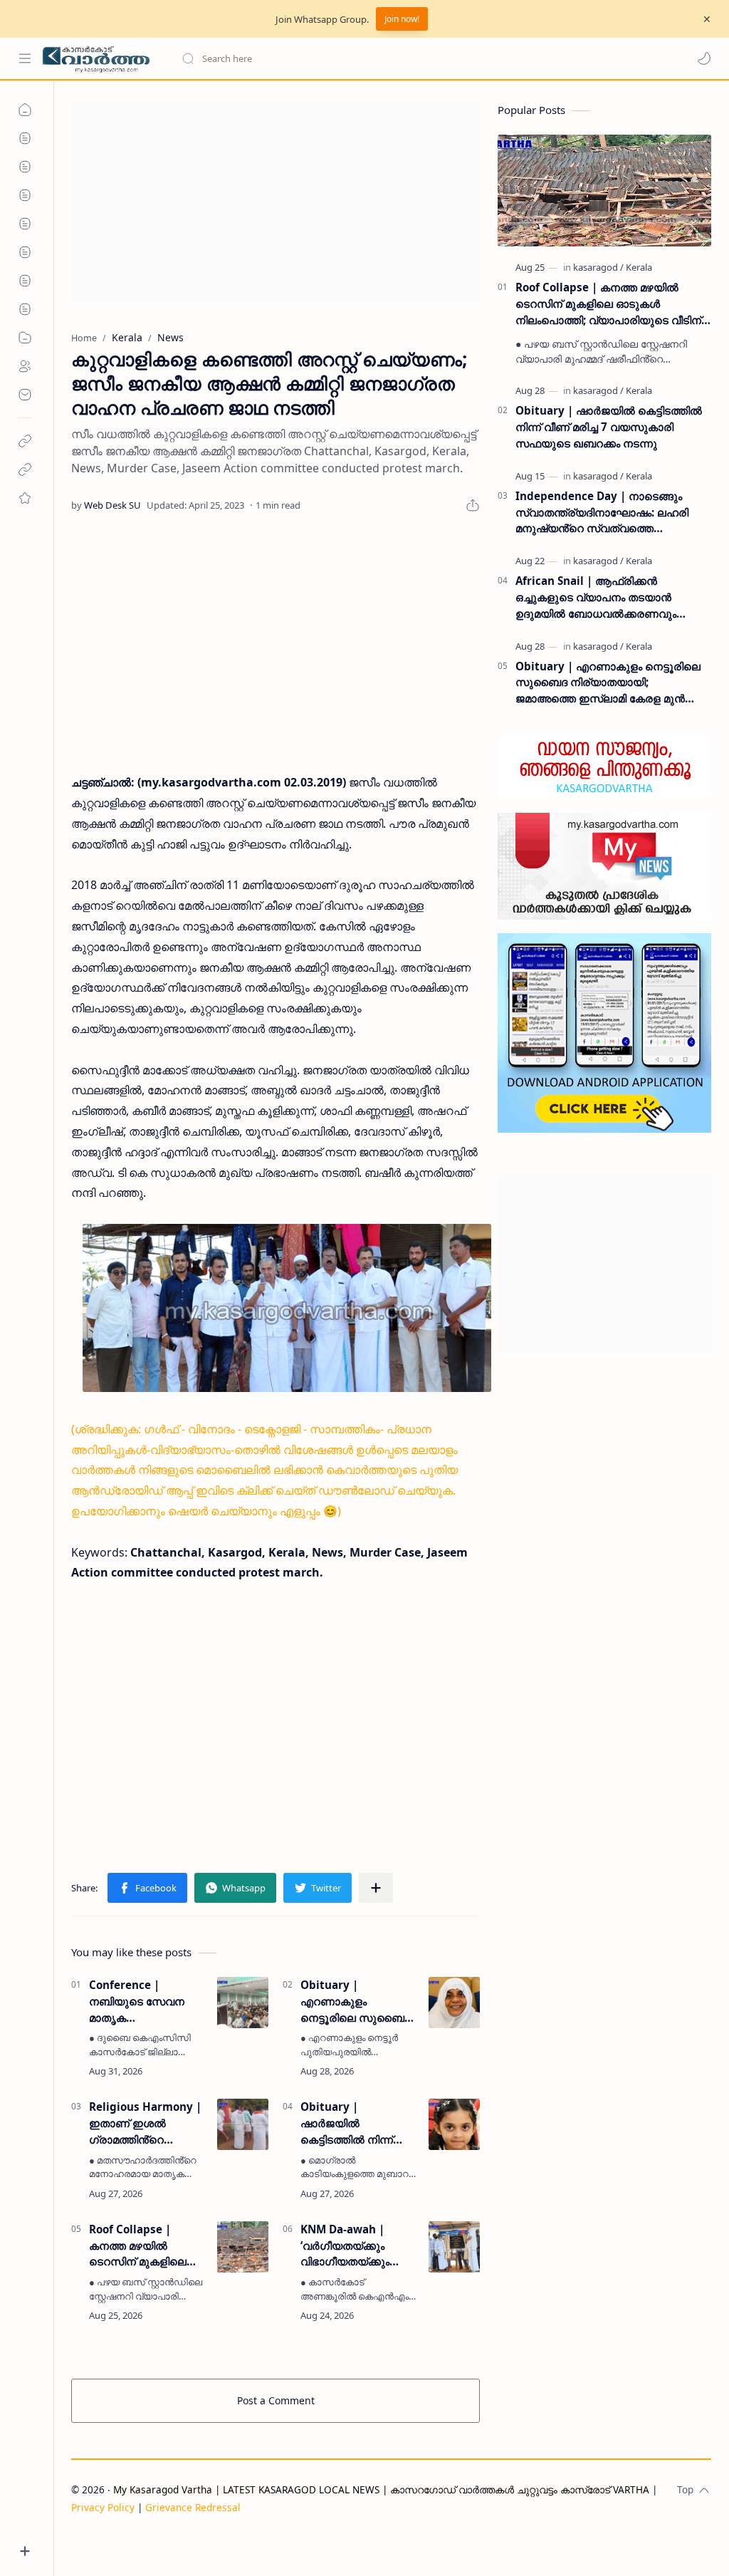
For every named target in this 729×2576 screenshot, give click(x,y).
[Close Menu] (707, 19)
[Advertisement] (276, 202)
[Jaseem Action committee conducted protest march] (287, 1308)
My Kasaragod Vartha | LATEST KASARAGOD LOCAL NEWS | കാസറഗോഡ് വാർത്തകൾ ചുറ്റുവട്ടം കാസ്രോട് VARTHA (381, 2489)
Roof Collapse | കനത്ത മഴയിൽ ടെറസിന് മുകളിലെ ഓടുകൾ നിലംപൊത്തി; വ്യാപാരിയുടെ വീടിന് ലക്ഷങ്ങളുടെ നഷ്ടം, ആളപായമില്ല (148, 2246)
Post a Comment (276, 2400)
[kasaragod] (598, 267)
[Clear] (405, 58)
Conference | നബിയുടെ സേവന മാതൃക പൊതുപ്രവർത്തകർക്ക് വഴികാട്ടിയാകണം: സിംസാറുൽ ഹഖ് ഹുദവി (148, 2001)
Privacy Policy (103, 2507)
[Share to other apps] (376, 1888)
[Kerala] (639, 267)
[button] (704, 58)
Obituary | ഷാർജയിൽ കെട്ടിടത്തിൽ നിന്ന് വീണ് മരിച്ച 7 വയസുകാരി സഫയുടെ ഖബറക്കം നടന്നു (353, 2123)
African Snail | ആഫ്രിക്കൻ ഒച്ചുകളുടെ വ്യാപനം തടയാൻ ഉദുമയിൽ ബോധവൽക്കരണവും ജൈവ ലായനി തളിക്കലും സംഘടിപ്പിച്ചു (613, 597)
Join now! (402, 19)
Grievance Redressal (193, 2507)
